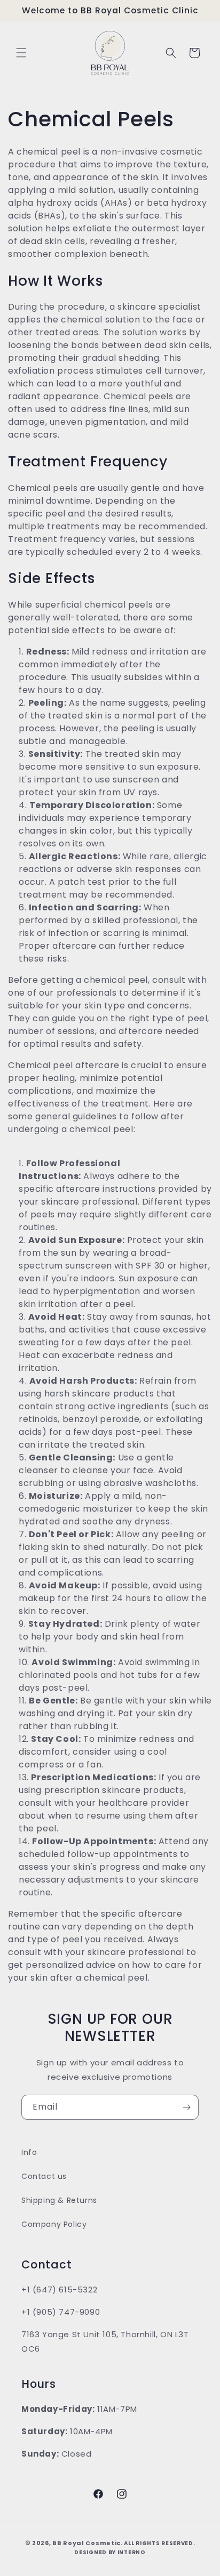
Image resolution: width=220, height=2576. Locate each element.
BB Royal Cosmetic (87, 2543)
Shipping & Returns (59, 2200)
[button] (21, 53)
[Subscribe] (186, 2107)
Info (29, 2152)
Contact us (44, 2176)
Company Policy (54, 2224)
